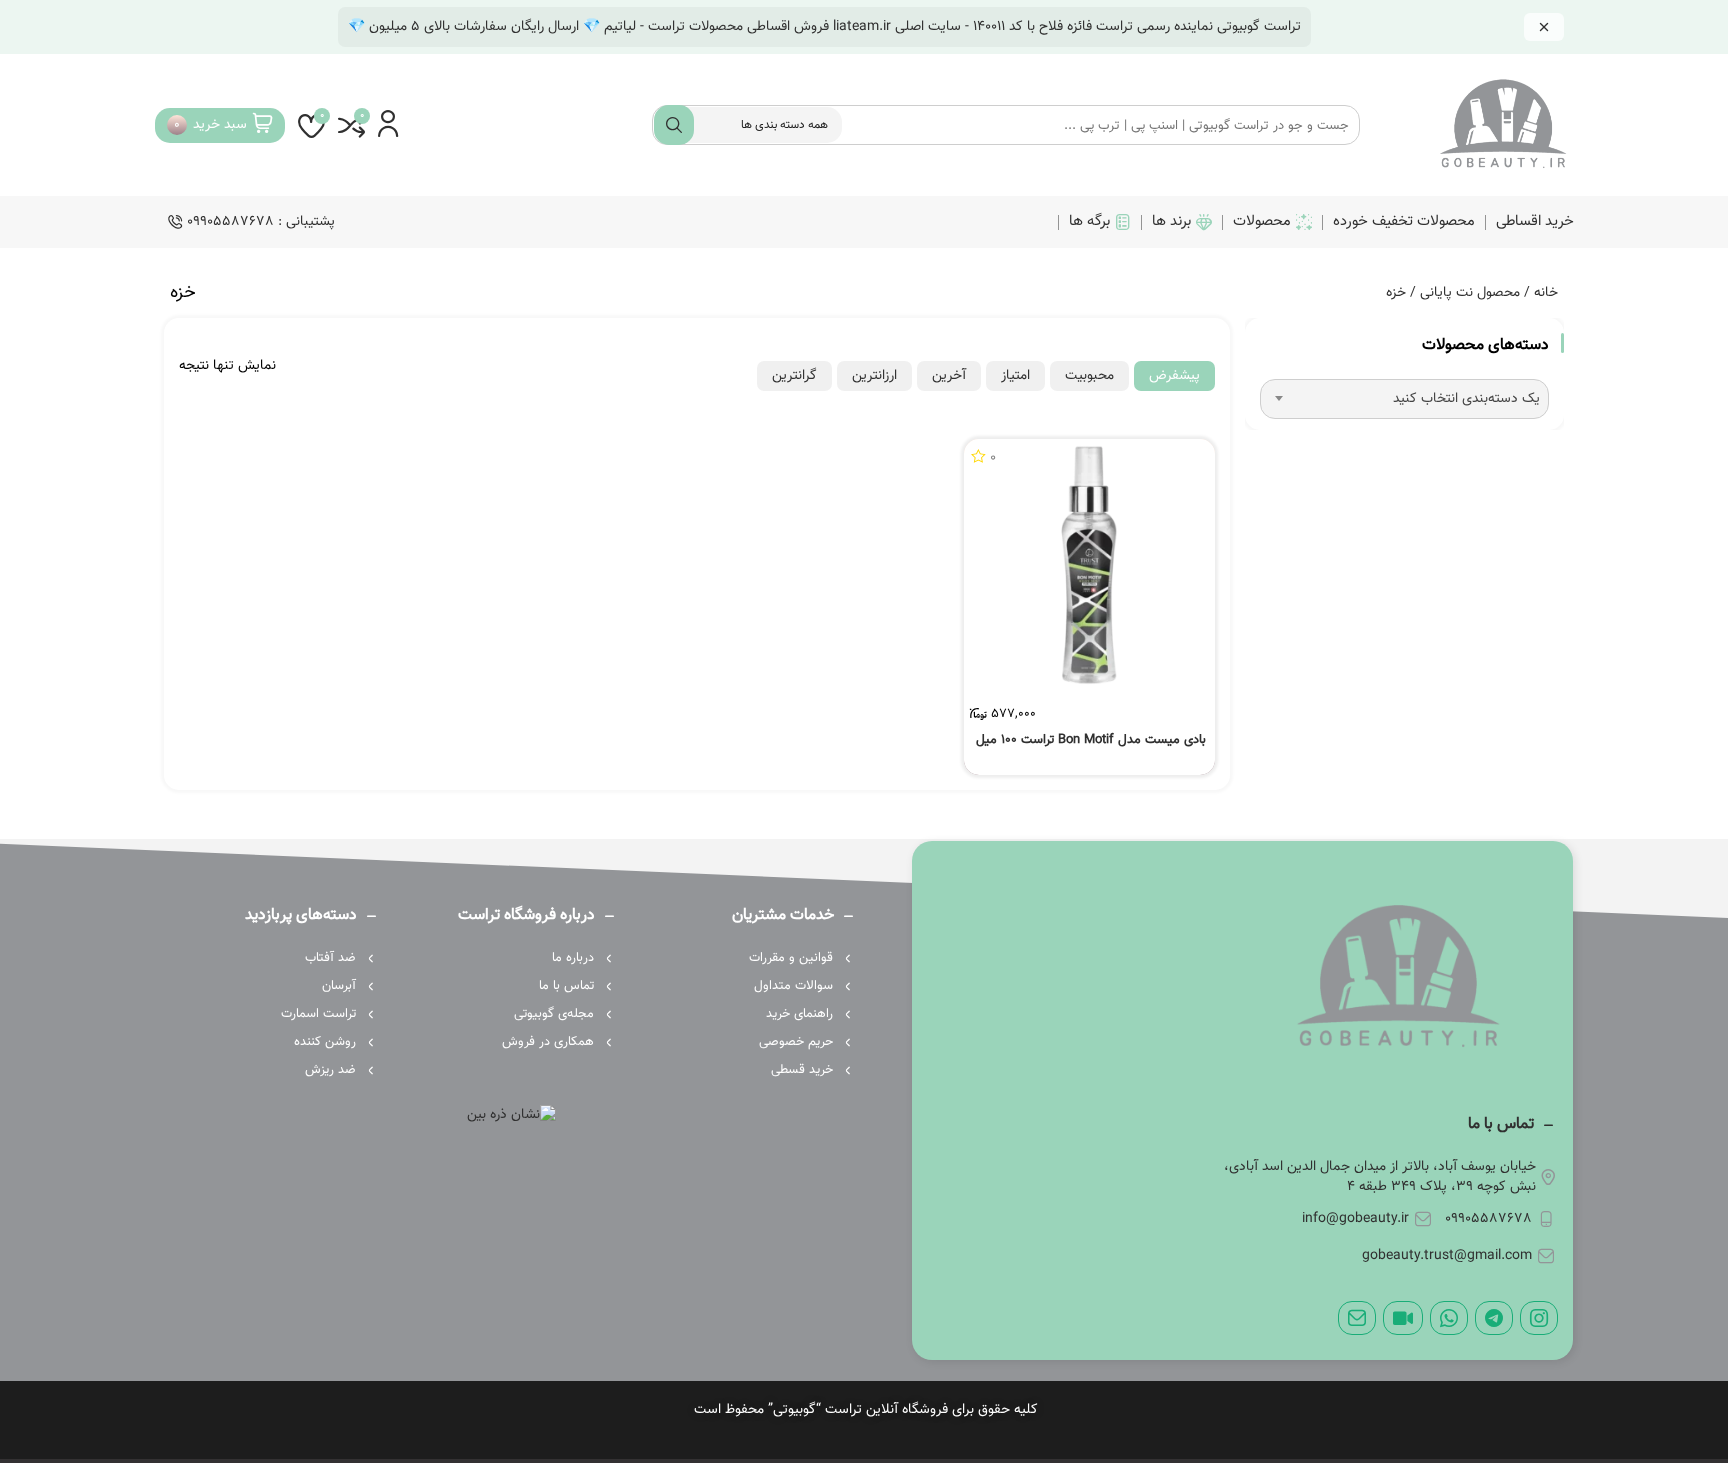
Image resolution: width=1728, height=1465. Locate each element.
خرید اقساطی (1535, 221)
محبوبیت (1089, 376)
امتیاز (1015, 376)
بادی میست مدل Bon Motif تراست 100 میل (1091, 740)
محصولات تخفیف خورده (1404, 221)
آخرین (949, 376)
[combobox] (1404, 399)
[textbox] (1404, 399)
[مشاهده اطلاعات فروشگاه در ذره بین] (511, 1115)
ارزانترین (874, 376)
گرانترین (794, 376)
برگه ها (1089, 221)
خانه (1546, 293)
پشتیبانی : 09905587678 (261, 222)
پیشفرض (1174, 376)
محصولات (1262, 221)
